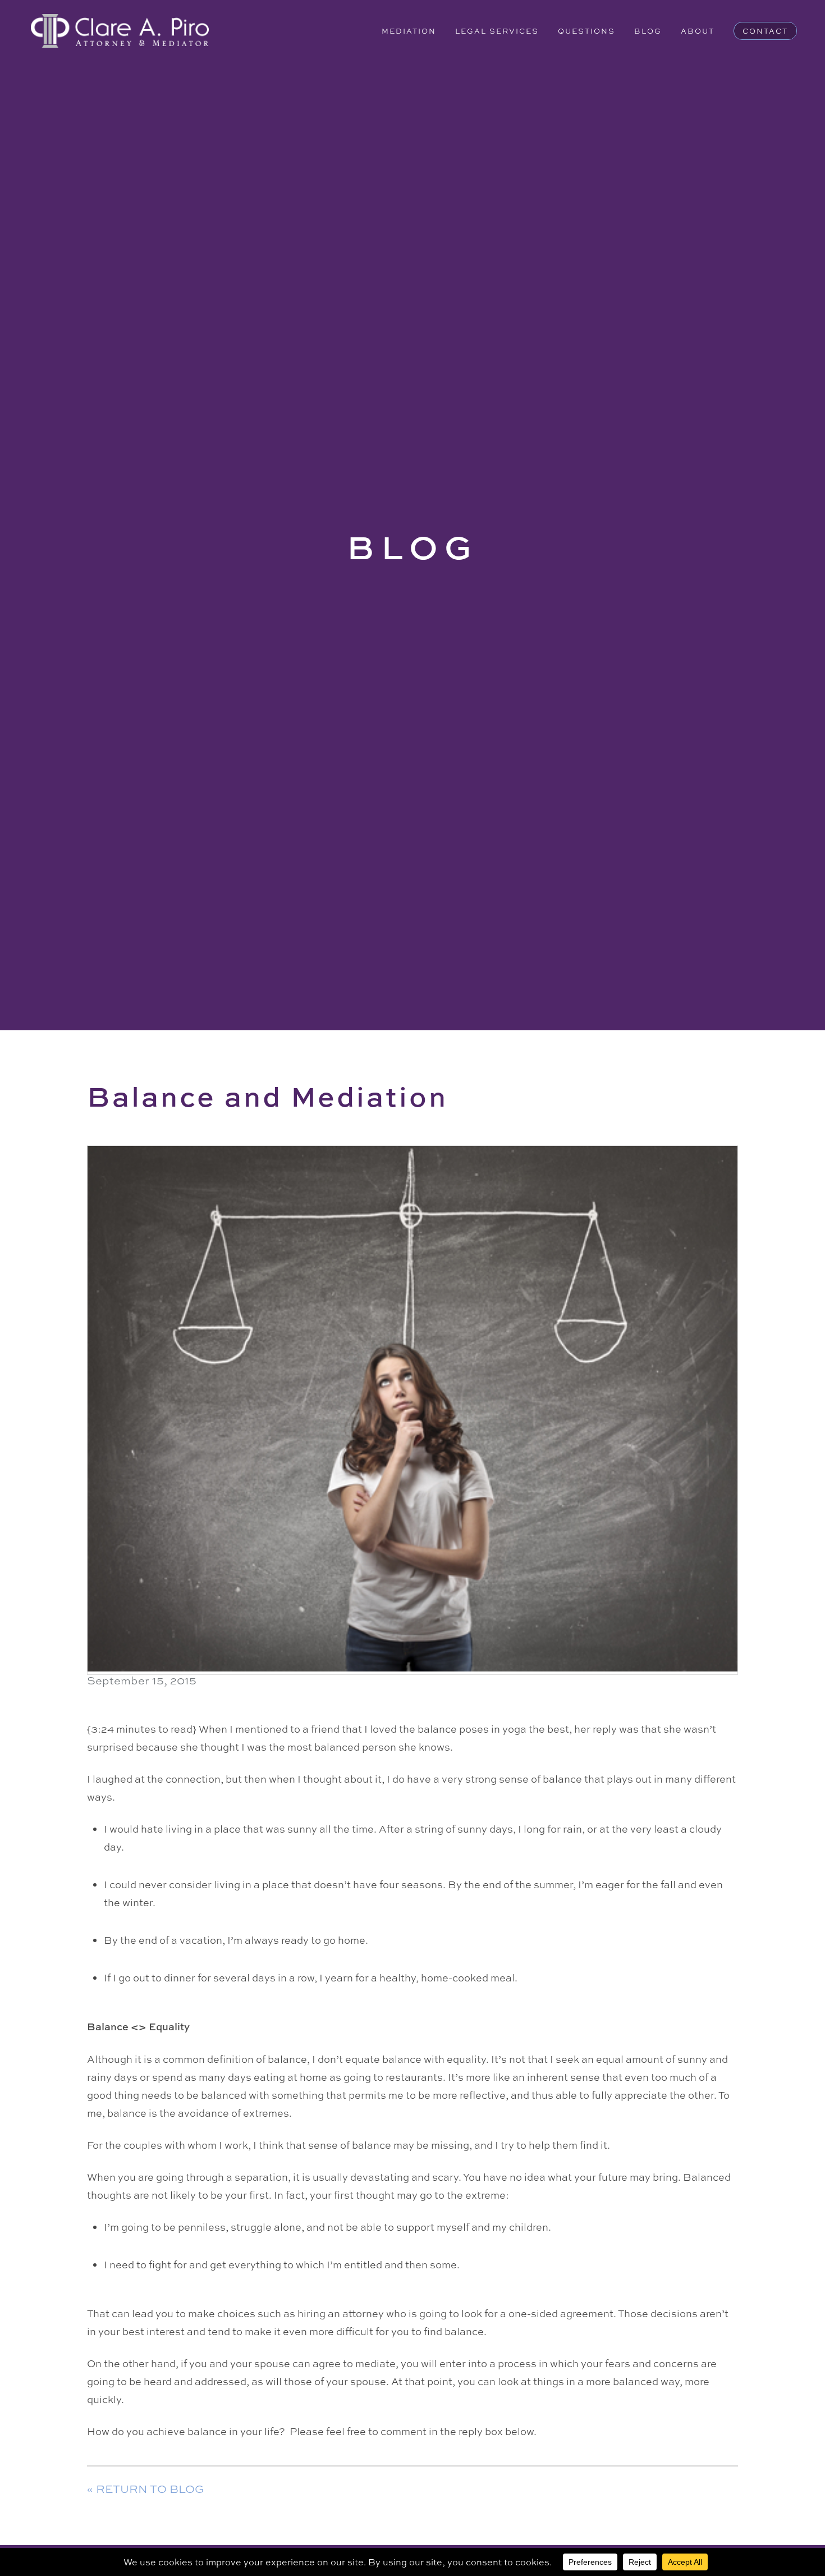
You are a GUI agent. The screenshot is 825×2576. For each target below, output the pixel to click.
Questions (586, 31)
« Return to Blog (145, 2489)
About (698, 31)
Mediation (409, 31)
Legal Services (497, 31)
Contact (765, 31)
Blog (648, 31)
